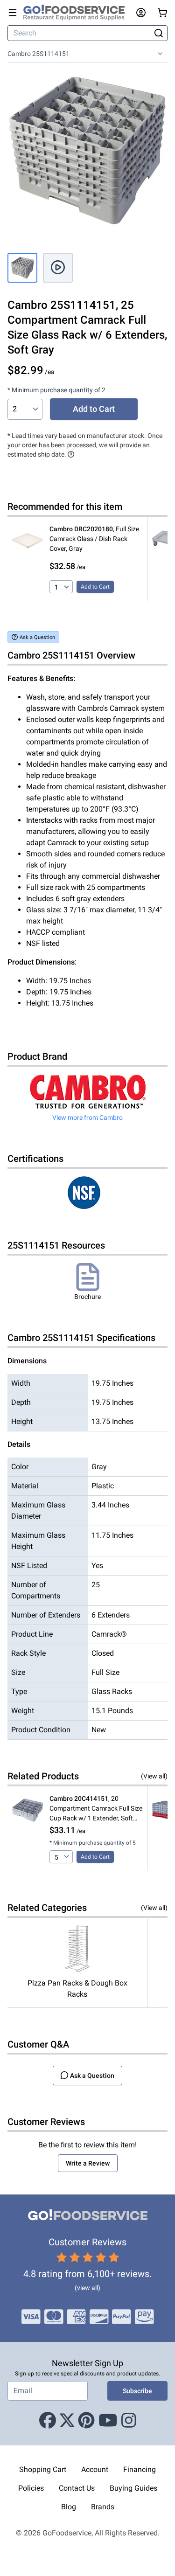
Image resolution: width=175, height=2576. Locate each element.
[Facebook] (48, 2421)
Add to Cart (94, 409)
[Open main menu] (13, 13)
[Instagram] (129, 2421)
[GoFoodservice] (78, 13)
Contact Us (77, 2488)
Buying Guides (133, 2488)
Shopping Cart (43, 2469)
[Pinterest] (86, 2421)
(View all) (154, 1776)
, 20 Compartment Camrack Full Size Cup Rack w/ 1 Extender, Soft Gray (96, 1809)
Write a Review (88, 2163)
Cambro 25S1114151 (38, 54)
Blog (69, 2507)
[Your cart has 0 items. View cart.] (162, 13)
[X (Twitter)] (67, 2421)
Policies (31, 2488)
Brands (103, 2507)
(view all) (87, 2288)
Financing (140, 2469)
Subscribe (137, 2391)
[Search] (158, 33)
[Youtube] (108, 2421)
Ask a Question (37, 637)
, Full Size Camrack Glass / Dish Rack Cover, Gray (94, 539)
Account (95, 2469)
